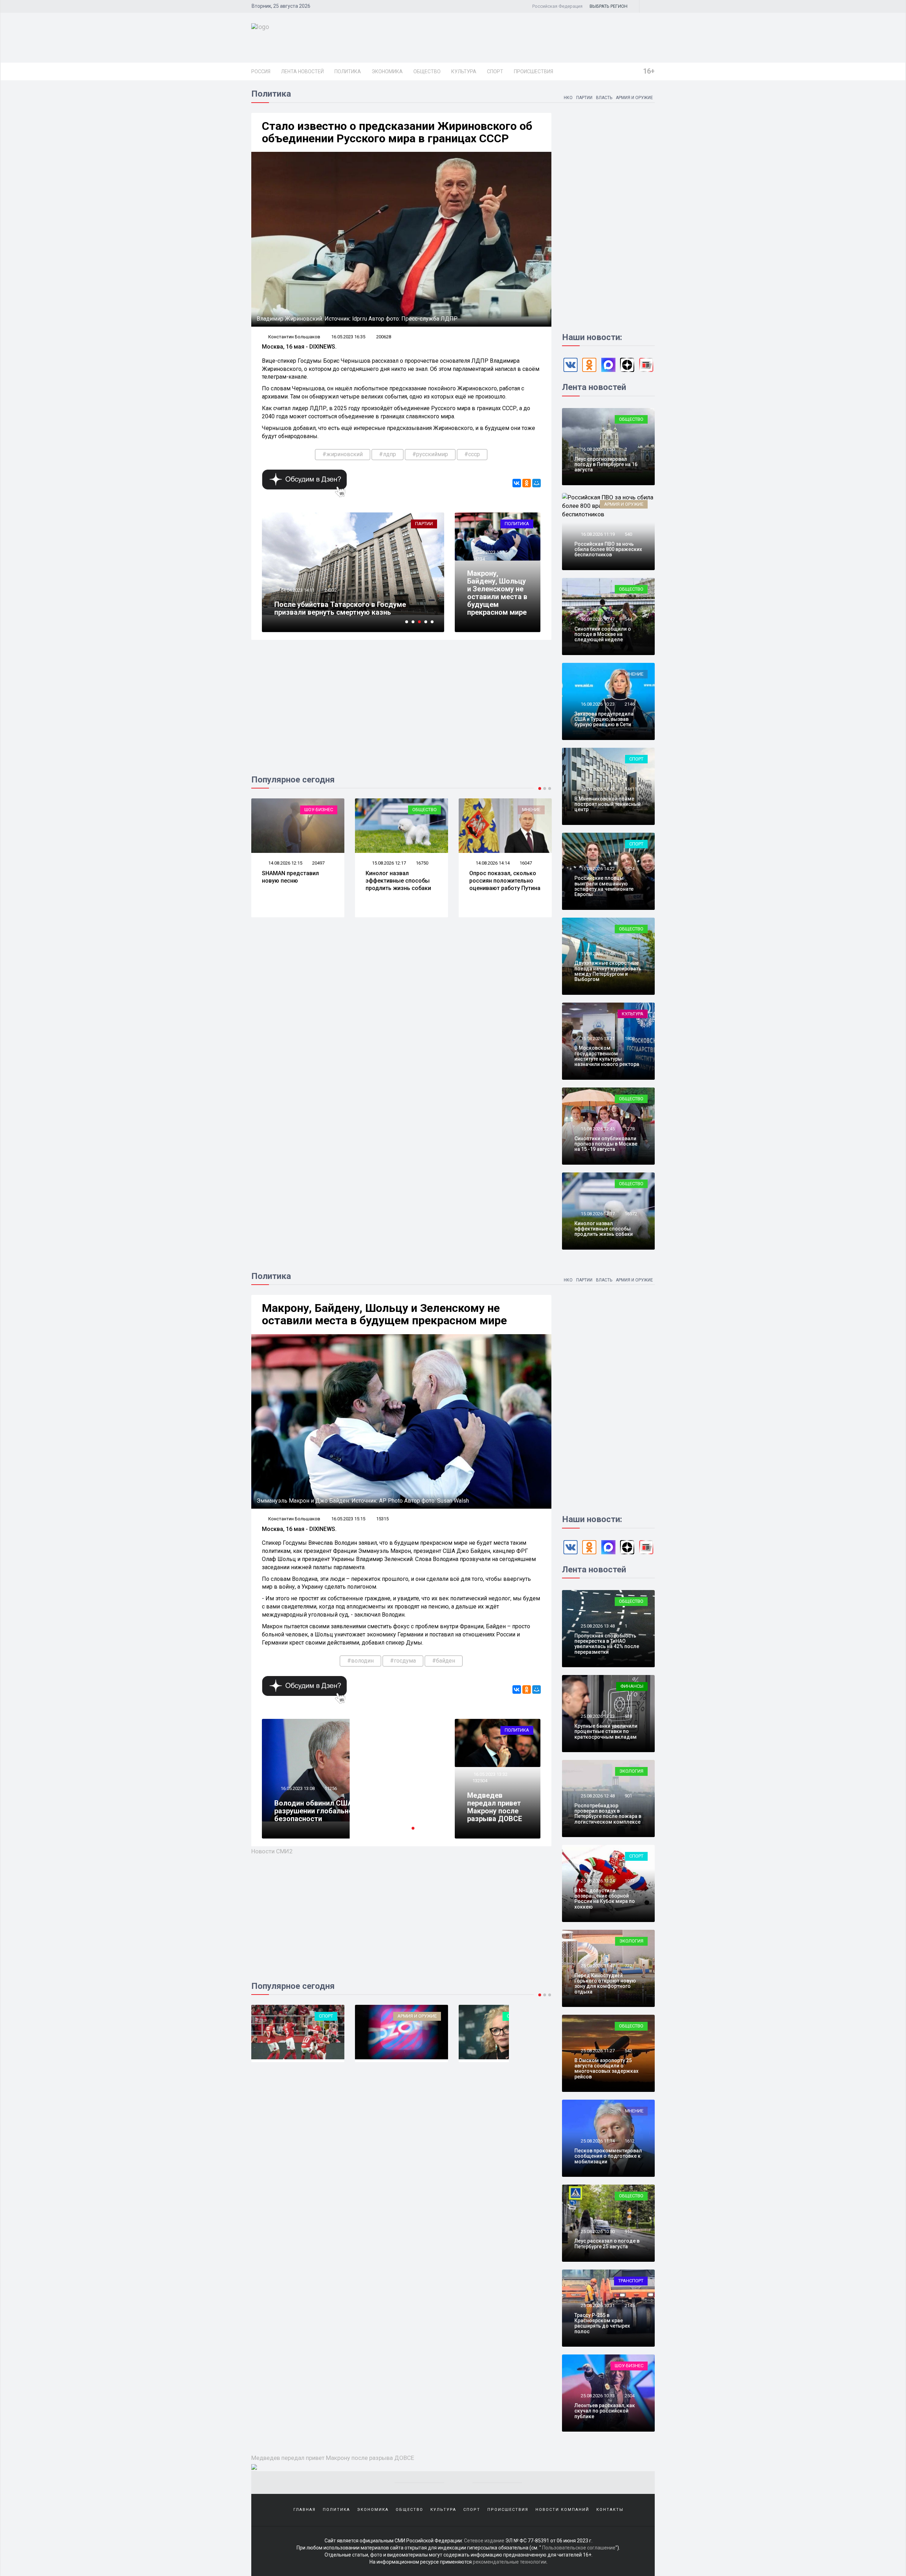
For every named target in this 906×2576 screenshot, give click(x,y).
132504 (480, 1781)
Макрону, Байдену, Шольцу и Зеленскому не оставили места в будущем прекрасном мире (497, 593)
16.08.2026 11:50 (597, 449)
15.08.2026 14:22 (597, 869)
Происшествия (534, 71)
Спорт (495, 71)
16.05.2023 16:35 (348, 337)
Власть (604, 98)
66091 (331, 1796)
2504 (630, 2396)
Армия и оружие (634, 98)
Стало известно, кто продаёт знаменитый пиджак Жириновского (346, 608)
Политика (348, 71)
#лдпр (388, 454)
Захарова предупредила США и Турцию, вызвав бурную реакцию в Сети (604, 719)
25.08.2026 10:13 (597, 2396)
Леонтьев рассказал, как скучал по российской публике (605, 2411)
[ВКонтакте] (517, 483)
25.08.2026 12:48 (597, 1796)
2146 (630, 704)
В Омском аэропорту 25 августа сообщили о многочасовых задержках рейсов (606, 2069)
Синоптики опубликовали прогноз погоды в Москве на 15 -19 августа (606, 1144)
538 (628, 1716)
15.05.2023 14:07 (297, 1796)
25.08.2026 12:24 (597, 1881)
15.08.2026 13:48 (597, 954)
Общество (427, 71)
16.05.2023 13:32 (490, 1774)
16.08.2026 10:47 (597, 619)
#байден (444, 1661)
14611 (631, 789)
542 (628, 2051)
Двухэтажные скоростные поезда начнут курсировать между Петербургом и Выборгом (608, 971)
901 (628, 1796)
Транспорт (631, 2281)
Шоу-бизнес (629, 2366)
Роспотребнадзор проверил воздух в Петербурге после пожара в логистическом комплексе (608, 1814)
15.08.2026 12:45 (597, 1129)
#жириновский (343, 454)
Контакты (610, 2510)
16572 (631, 1214)
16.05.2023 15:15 (490, 552)
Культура (464, 71)
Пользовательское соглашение (579, 2548)
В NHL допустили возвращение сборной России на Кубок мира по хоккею (605, 1899)
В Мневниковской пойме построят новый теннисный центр (607, 804)
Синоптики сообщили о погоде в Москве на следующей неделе (603, 634)
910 (628, 2231)
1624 (630, 869)
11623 (526, 863)
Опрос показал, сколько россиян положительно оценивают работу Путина (401, 881)
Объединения (420, 2016)
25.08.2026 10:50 (597, 2231)
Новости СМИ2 (272, 1851)
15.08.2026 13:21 (597, 1039)
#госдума (403, 1661)
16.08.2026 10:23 (597, 704)
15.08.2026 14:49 (597, 789)
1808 (630, 1039)
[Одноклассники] (527, 483)
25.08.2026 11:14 (597, 2141)
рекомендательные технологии (510, 2562)
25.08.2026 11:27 (597, 2051)
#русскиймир (430, 454)
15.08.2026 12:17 (285, 863)
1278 (630, 1129)
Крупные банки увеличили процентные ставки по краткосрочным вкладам (606, 1731)
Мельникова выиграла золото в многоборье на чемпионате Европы (503, 881)
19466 (331, 590)
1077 (630, 1881)
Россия (261, 71)
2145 (630, 2305)
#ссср (472, 454)
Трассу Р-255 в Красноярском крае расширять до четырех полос (602, 2323)
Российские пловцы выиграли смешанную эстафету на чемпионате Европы (604, 886)
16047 (422, 863)
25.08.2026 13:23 (597, 1716)
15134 (479, 559)
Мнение (428, 810)
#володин (360, 1661)
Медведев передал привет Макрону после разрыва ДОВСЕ (495, 1807)
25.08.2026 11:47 (597, 1966)
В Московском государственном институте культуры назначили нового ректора (607, 1056)
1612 (630, 2141)
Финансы (632, 1686)
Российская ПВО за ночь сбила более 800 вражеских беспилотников (608, 549)
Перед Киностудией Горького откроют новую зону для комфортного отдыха (605, 1984)
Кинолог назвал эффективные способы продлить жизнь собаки (295, 881)
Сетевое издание (484, 2541)
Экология (631, 1771)
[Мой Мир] (537, 483)
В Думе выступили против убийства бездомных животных (335, 1815)
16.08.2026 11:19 (597, 534)
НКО (568, 98)
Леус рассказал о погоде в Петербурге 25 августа (607, 2244)
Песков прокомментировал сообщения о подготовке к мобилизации (608, 2156)
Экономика (387, 71)
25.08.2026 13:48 (597, 1626)
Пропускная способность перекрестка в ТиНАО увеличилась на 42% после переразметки (607, 1644)
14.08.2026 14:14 (388, 863)
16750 (318, 863)
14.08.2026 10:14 (492, 863)
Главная (305, 2510)
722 (628, 1966)
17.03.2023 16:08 (297, 590)
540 (628, 534)
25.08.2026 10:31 (597, 2305)
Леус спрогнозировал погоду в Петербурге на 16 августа (606, 464)
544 (628, 619)
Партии (584, 98)
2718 (630, 954)
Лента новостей (302, 71)
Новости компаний (562, 2510)
